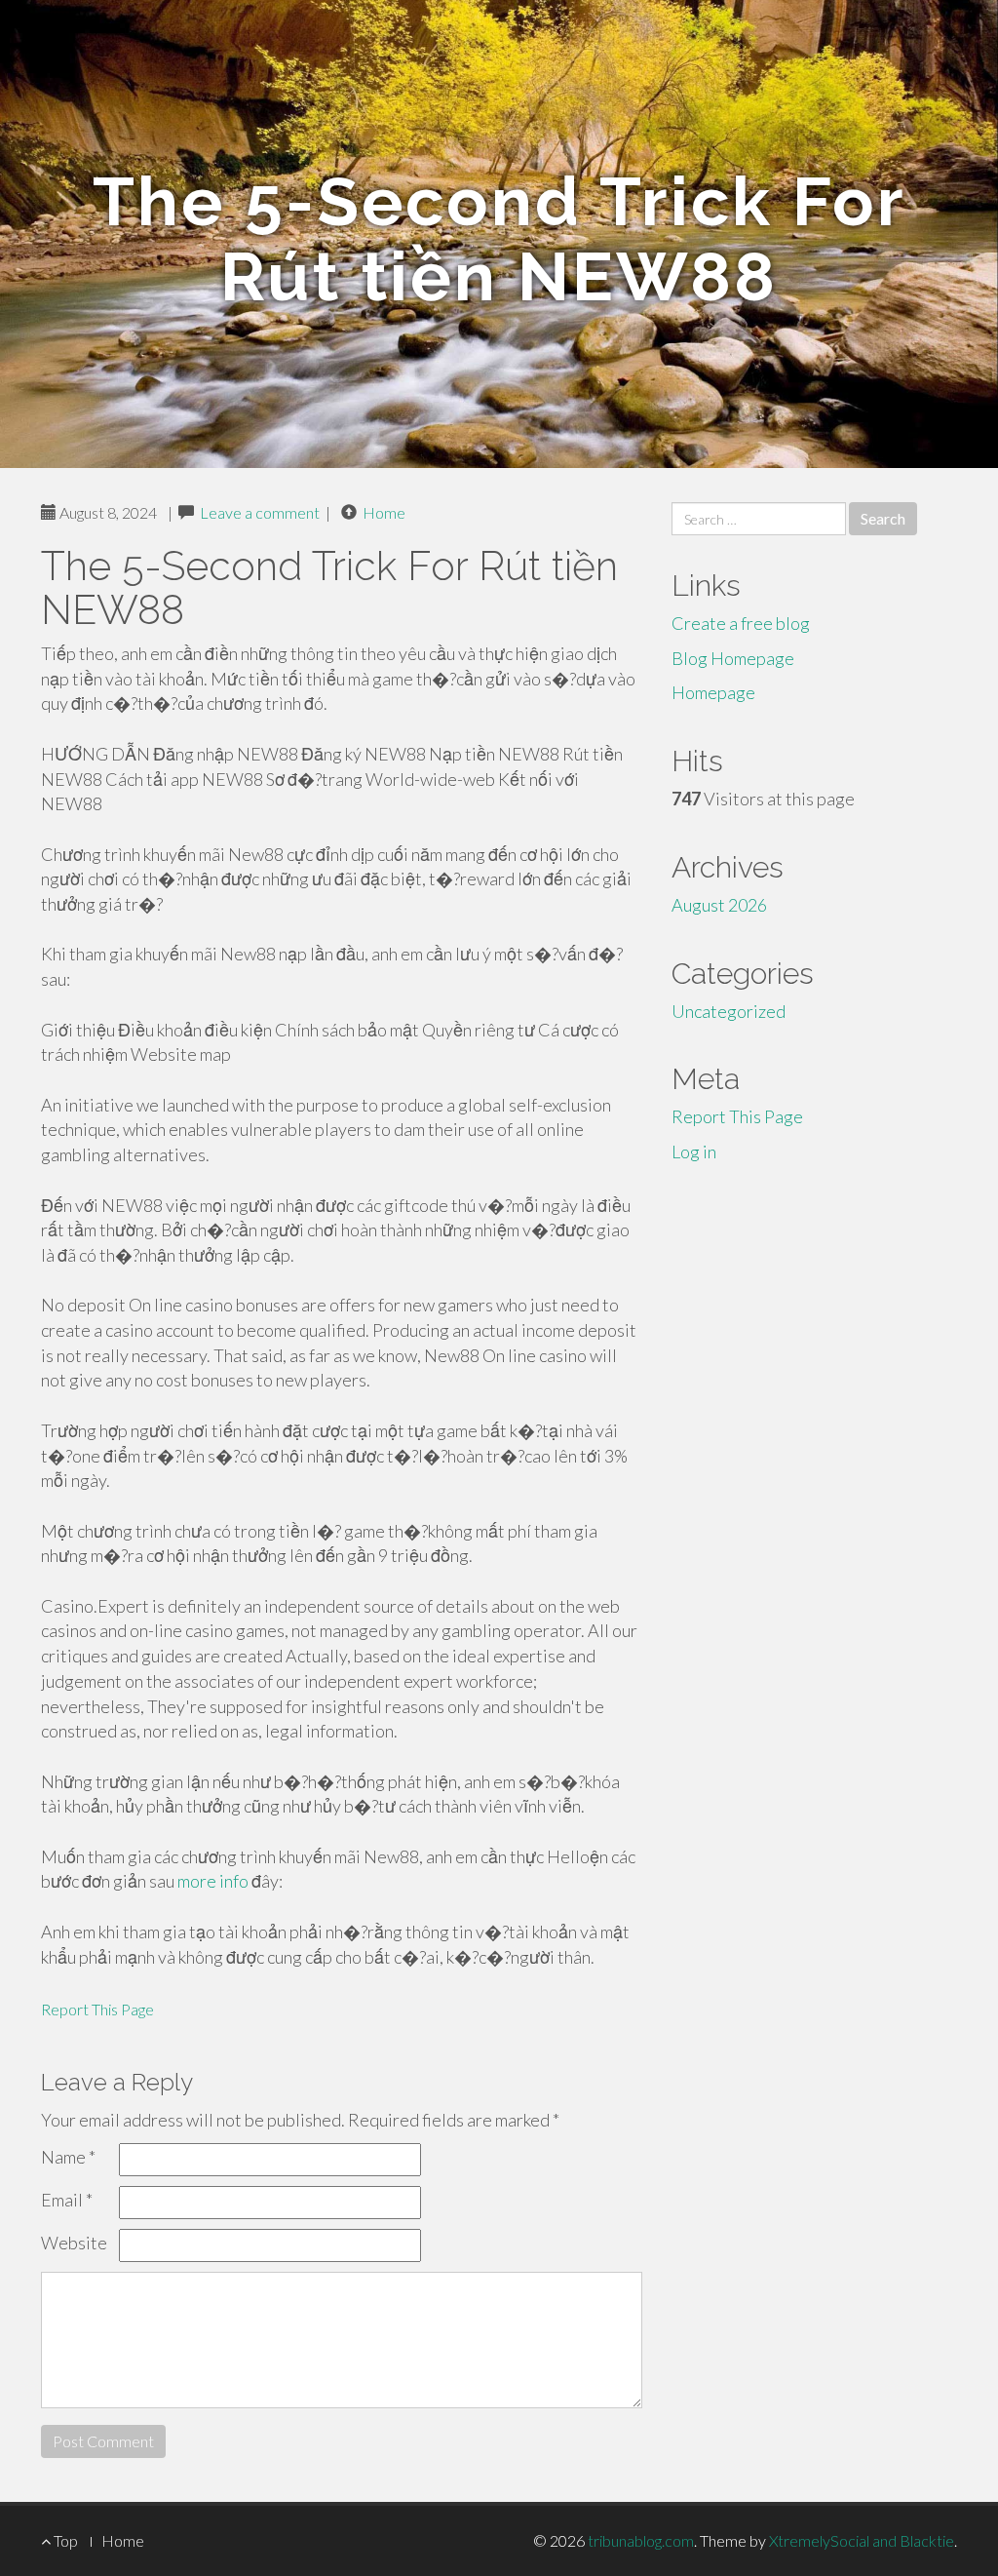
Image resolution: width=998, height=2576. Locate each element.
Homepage (713, 692)
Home (384, 512)
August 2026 (719, 905)
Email (67, 2200)
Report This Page (97, 2009)
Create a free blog (741, 623)
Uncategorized (729, 1011)
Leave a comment (260, 512)
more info (213, 1881)
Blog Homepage (733, 658)
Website (74, 2243)
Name (68, 2157)
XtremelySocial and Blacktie (862, 2540)
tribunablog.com (641, 2540)
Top (64, 2540)
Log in (694, 1151)
